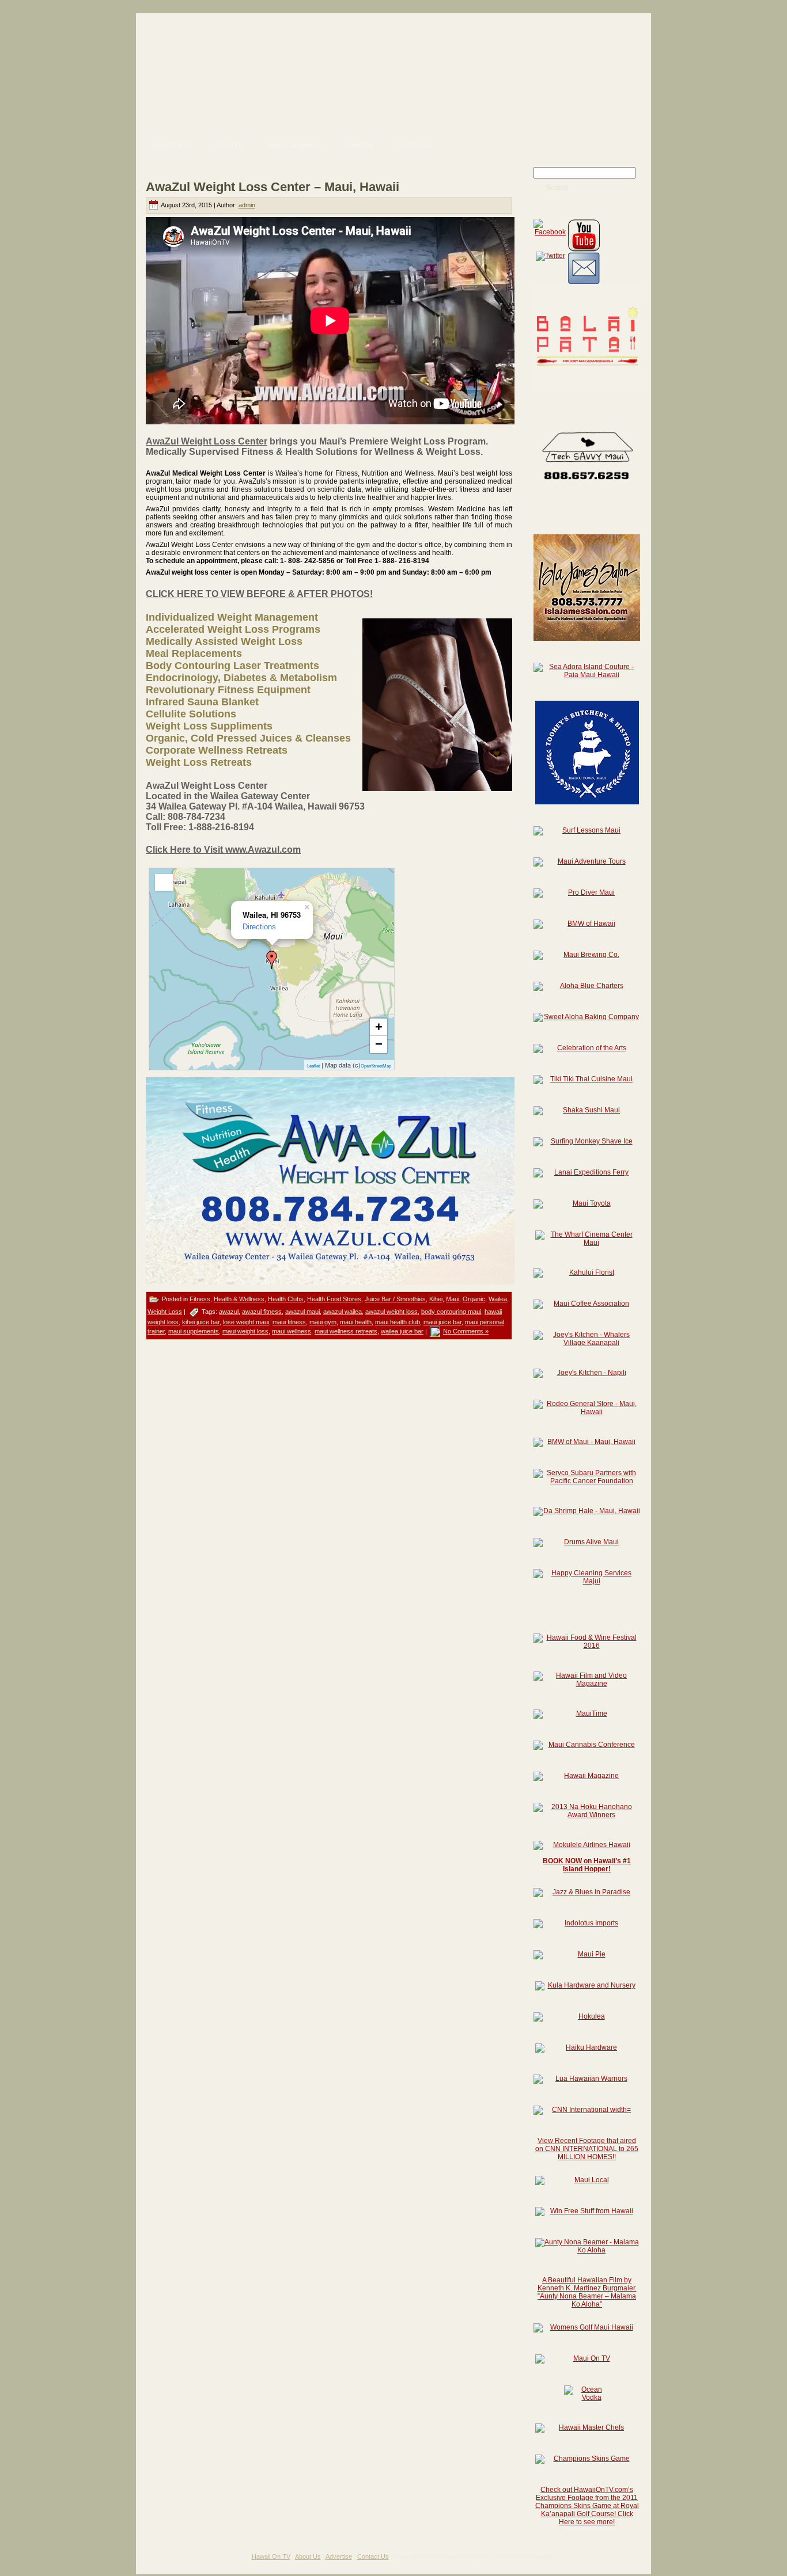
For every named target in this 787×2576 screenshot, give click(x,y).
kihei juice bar (201, 1322)
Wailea (498, 1299)
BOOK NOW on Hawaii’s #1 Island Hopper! (587, 1865)
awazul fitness (262, 1312)
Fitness (200, 1299)
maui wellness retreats (346, 1331)
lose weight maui (246, 1322)
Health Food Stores (334, 1299)
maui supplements (194, 1331)
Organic (474, 1299)
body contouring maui (451, 1312)
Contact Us (373, 2556)
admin (247, 205)
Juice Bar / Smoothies (395, 1299)
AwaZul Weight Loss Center (207, 441)
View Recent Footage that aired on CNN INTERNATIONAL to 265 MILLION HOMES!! (587, 2149)
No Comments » (466, 1331)
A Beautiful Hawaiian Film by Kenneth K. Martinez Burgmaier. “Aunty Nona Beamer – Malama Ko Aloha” (587, 2292)
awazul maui (302, 1312)
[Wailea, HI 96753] (272, 960)
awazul (229, 1312)
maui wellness (292, 1331)
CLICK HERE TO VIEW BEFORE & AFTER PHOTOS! (259, 594)
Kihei (436, 1299)
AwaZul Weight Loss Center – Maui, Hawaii (273, 187)
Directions (259, 927)
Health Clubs (286, 1299)
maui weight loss (245, 1331)
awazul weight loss (391, 1312)
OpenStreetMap (376, 1066)
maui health (356, 1322)
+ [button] (379, 1027)
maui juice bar (442, 1322)
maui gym (323, 1322)
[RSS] (149, 2560)
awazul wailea (343, 1312)
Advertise (339, 2556)
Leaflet (313, 1066)
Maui (453, 1299)
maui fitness (289, 1322)
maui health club (398, 1322)
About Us (308, 2556)
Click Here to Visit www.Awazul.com (223, 850)
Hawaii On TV (271, 2556)
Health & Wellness (239, 1299)
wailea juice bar (402, 1331)
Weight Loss (165, 1312)
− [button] (379, 1044)
